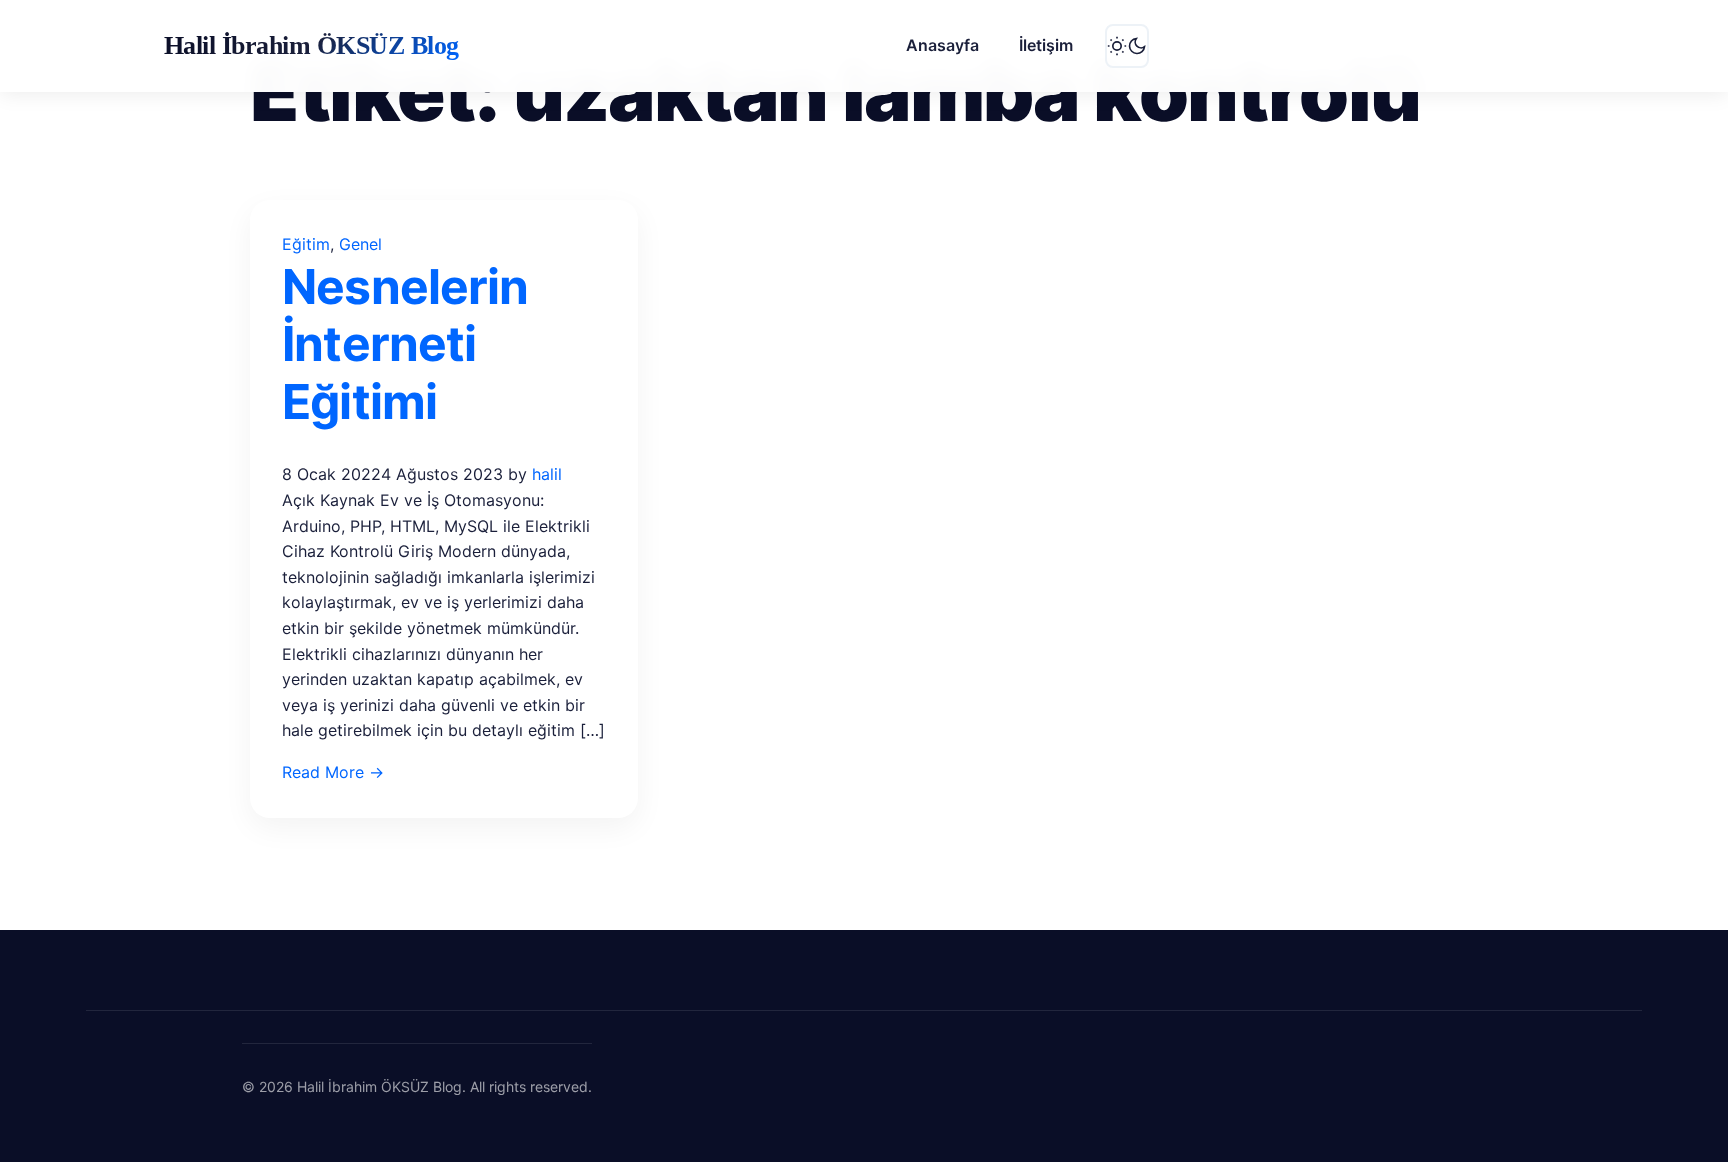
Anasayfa (942, 45)
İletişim (1046, 45)
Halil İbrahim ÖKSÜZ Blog (311, 45)
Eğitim (306, 244)
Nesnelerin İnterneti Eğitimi (404, 344)
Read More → (333, 772)
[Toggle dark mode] (1127, 46)
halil (547, 474)
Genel (360, 244)
